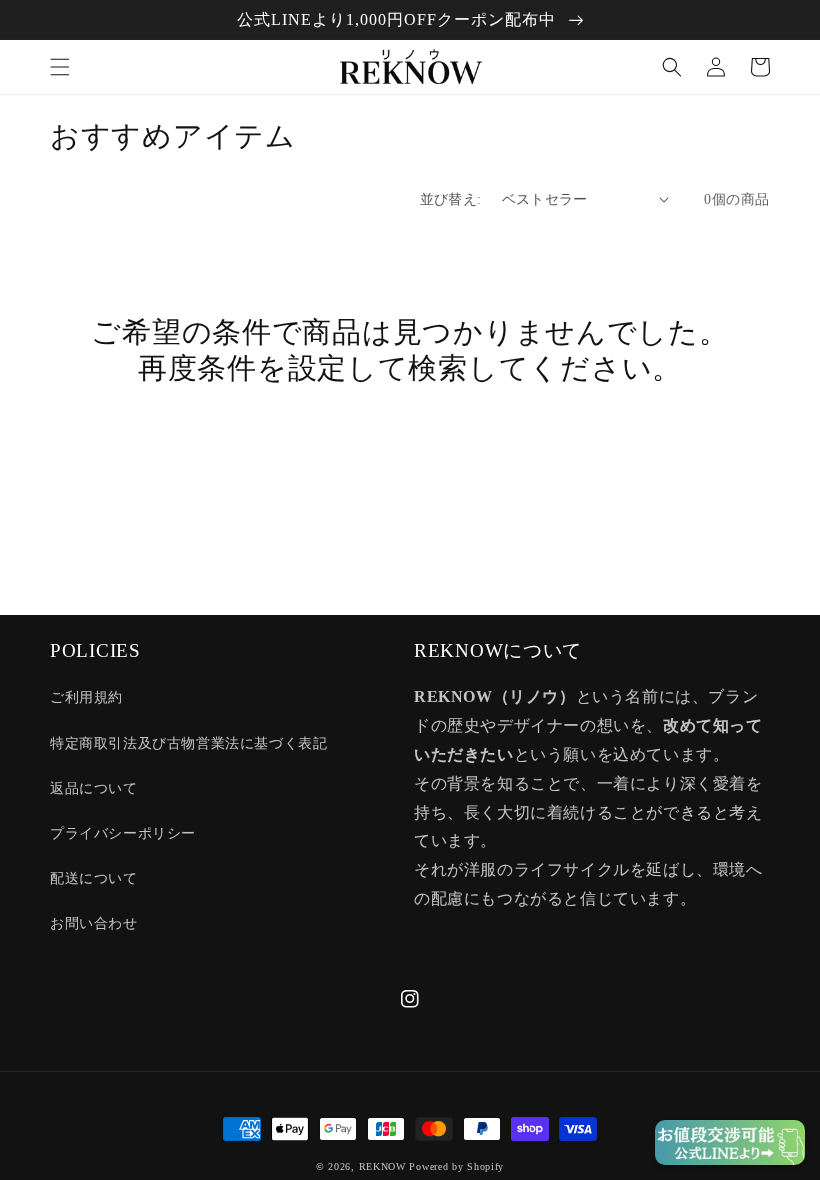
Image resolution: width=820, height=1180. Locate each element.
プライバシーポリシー (123, 833)
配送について (94, 878)
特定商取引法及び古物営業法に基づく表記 (188, 743)
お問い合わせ (94, 923)
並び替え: (451, 199)
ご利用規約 (86, 697)
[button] (60, 67)
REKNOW (382, 1166)
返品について (94, 788)
